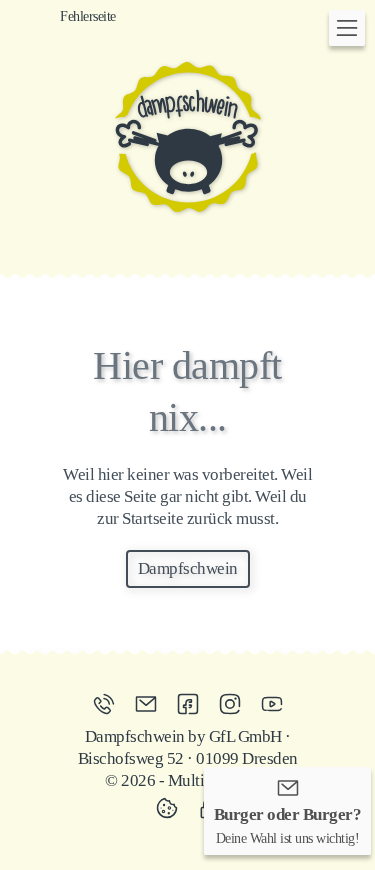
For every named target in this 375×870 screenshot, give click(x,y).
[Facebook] (193, 704)
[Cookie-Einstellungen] (172, 808)
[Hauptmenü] (347, 28)
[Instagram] (235, 704)
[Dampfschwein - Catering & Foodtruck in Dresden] (188, 137)
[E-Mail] (151, 704)
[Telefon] (109, 704)
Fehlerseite (88, 16)
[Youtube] (272, 704)
